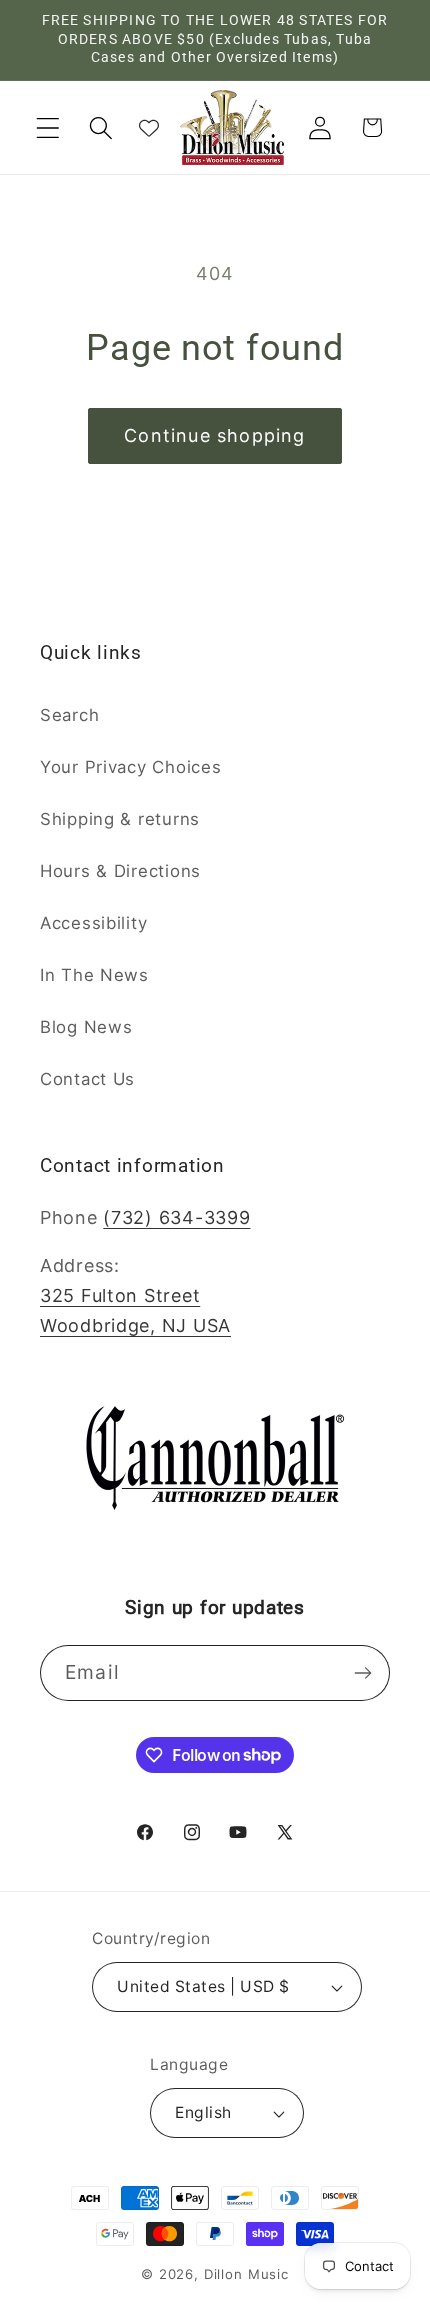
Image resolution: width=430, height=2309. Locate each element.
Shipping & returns (120, 819)
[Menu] (48, 127)
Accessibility (93, 923)
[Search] (100, 127)
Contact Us (87, 1079)
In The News (94, 975)
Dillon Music (246, 2274)
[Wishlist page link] (149, 128)
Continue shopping (214, 435)
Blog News (86, 1027)
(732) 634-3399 (176, 1217)
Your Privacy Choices (130, 767)
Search (69, 715)
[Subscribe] (362, 1673)
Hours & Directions (120, 871)
